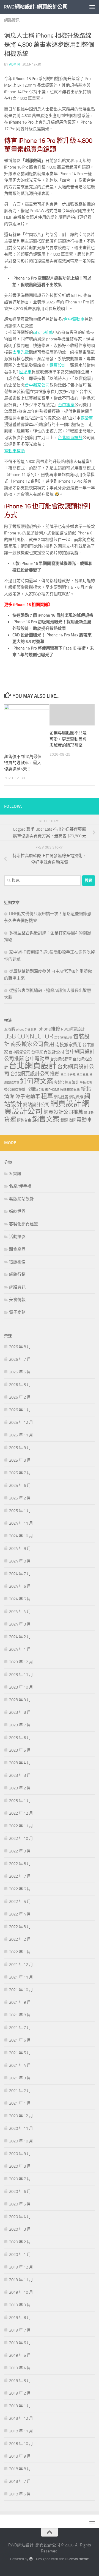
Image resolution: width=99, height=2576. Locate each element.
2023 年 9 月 (20, 1700)
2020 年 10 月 (21, 2141)
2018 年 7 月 (20, 2481)
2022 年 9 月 (20, 1851)
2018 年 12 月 (21, 2418)
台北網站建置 (61, 1059)
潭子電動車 (28, 1097)
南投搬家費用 (68, 1045)
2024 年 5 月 (20, 1599)
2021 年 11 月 (21, 1977)
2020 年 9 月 (20, 2154)
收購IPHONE (50, 1090)
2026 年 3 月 (20, 1385)
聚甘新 (89, 1113)
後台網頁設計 (15, 1090)
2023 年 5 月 (20, 1750)
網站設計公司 (36, 1105)
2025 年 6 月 (20, 1485)
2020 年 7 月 (20, 2179)
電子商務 (17, 1312)
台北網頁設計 (70, 438)
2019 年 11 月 (21, 2280)
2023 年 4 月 (20, 1763)
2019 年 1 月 (20, 2406)
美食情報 (17, 1300)
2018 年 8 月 (20, 2469)
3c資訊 (15, 1174)
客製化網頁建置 (24, 1224)
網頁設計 (58, 365)
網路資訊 (12, 20)
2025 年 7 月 (20, 1473)
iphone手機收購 (26, 1030)
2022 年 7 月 (20, 1876)
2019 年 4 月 (20, 2368)
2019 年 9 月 (20, 2305)
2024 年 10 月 (21, 1536)
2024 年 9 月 (20, 1549)
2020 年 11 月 (21, 2128)
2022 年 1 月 (20, 1952)
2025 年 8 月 (20, 1460)
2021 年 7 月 (20, 2028)
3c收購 (9, 1029)
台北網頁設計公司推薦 (35, 1074)
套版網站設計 (21, 1199)
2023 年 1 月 (20, 1801)
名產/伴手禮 (20, 1186)
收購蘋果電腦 (70, 1090)
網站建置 (61, 1097)
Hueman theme (77, 2559)
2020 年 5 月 (20, 2204)
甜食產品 (17, 1249)
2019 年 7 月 (20, 2330)
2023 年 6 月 (20, 1738)
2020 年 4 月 (20, 2217)
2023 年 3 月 (20, 1775)
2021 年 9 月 (20, 2002)
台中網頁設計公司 (48, 1052)
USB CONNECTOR (29, 1036)
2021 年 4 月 (20, 2065)
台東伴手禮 (68, 1074)
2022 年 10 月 (21, 1838)
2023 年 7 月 (20, 1725)
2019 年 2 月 (20, 2393)
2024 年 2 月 (20, 1637)
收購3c (33, 1089)
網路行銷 (17, 1274)
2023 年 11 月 (21, 1675)
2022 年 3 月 (20, 1927)
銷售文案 (46, 1119)
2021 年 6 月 (20, 2040)
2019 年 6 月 (20, 2343)
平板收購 (86, 1082)
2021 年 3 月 (20, 2078)
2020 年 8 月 (20, 2166)
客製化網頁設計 (66, 1082)
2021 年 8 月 (20, 2015)
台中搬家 (66, 405)
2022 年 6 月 (20, 1889)
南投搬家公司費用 (32, 1044)
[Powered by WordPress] (31, 2559)
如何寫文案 (37, 1081)
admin (14, 64)
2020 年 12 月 (21, 2116)
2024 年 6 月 (20, 1586)
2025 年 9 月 (20, 1448)
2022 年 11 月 (21, 1826)
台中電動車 (74, 319)
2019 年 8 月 (20, 2318)
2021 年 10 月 (21, 1990)
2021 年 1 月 (20, 2103)
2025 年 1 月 (20, 1511)
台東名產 (82, 1074)
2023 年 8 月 (20, 1712)
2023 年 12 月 (21, 1662)
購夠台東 (24, 1120)
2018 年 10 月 (21, 2444)
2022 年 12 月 (21, 1813)
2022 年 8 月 (20, 1864)
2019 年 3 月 (20, 2381)
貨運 (10, 1120)
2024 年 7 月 (20, 1574)
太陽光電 (21, 352)
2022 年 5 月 (20, 1902)
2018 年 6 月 (20, 2494)
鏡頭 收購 (68, 1120)
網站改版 (76, 1097)
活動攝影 (17, 1237)
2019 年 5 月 (20, 2355)
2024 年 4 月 (20, 1612)
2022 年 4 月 (20, 1914)
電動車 (84, 1120)
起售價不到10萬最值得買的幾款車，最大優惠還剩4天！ (23, 763)
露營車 (87, 418)
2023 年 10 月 (21, 1687)
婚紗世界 (17, 1211)
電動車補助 (14, 451)
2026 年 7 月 (20, 1359)
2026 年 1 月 (20, 1410)
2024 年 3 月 (20, 1624)
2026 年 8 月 (20, 1347)
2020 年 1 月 (20, 2255)
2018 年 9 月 (20, 2456)
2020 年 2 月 (20, 2242)
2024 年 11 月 (21, 1523)
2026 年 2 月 (20, 1397)
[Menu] (92, 7)
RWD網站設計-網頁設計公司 (35, 7)
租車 (47, 1096)
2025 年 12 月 (21, 1422)
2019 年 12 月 (21, 2267)
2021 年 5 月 (20, 2053)
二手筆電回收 (63, 1037)
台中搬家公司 (37, 385)
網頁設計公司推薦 (63, 1112)
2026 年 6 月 (20, 1372)
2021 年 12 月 (21, 1965)
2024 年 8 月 (20, 1561)
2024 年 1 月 (20, 1649)
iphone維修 (43, 332)
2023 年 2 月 (20, 1788)
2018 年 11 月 (21, 2431)
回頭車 (25, 372)
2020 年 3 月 (20, 2229)
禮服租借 (17, 1262)
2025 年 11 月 (21, 1435)
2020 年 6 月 (20, 2191)
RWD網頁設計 (73, 1029)
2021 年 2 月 (20, 2091)
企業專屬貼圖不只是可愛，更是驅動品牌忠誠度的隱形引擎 (68, 739)
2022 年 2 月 (20, 1939)
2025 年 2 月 (20, 1498)
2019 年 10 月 (21, 2292)
